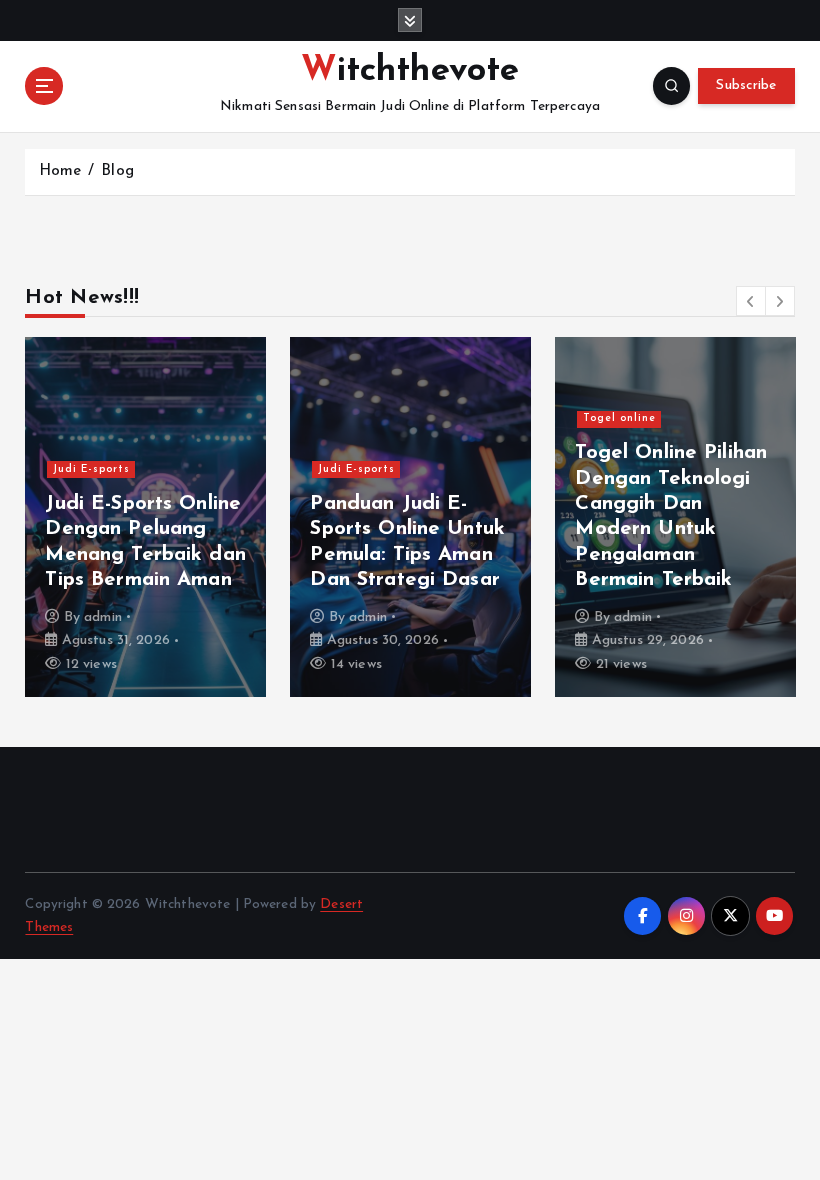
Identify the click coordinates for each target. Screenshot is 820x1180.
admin (103, 617)
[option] (145, 517)
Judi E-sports (91, 469)
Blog (117, 171)
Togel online (619, 418)
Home (60, 171)
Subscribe (746, 85)
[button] (751, 301)
